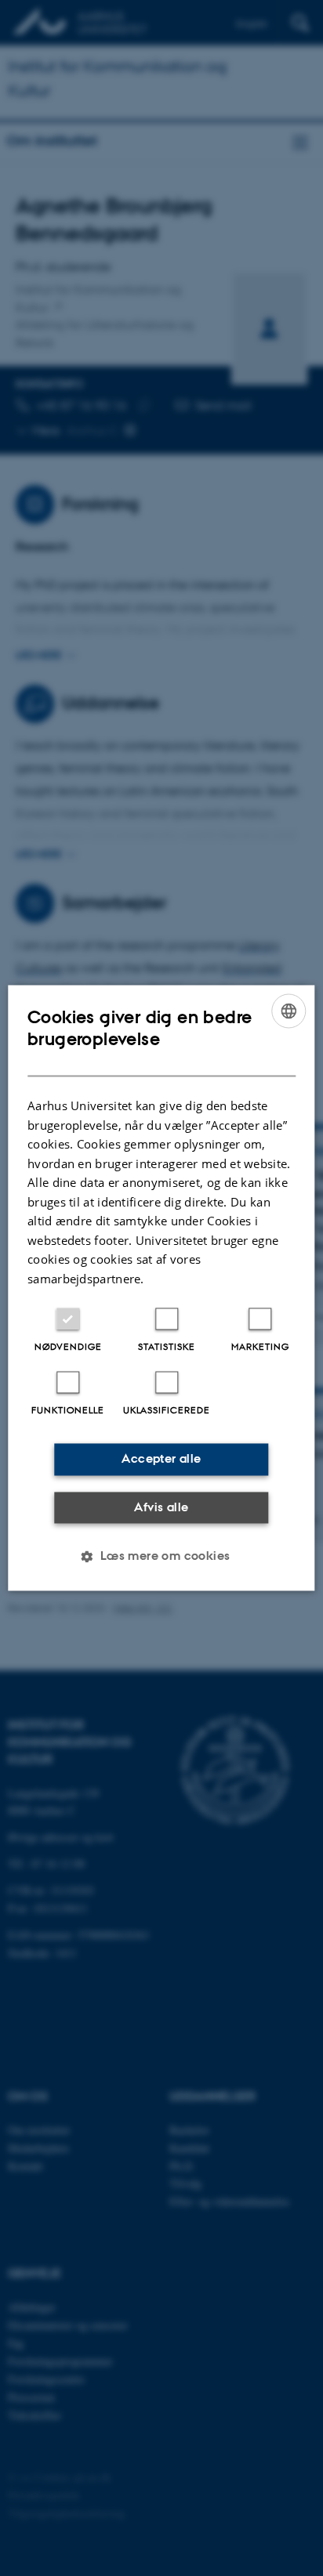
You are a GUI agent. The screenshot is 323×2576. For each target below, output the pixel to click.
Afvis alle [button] (161, 1507)
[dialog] (161, 1288)
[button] (161, 1557)
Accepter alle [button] (161, 1459)
